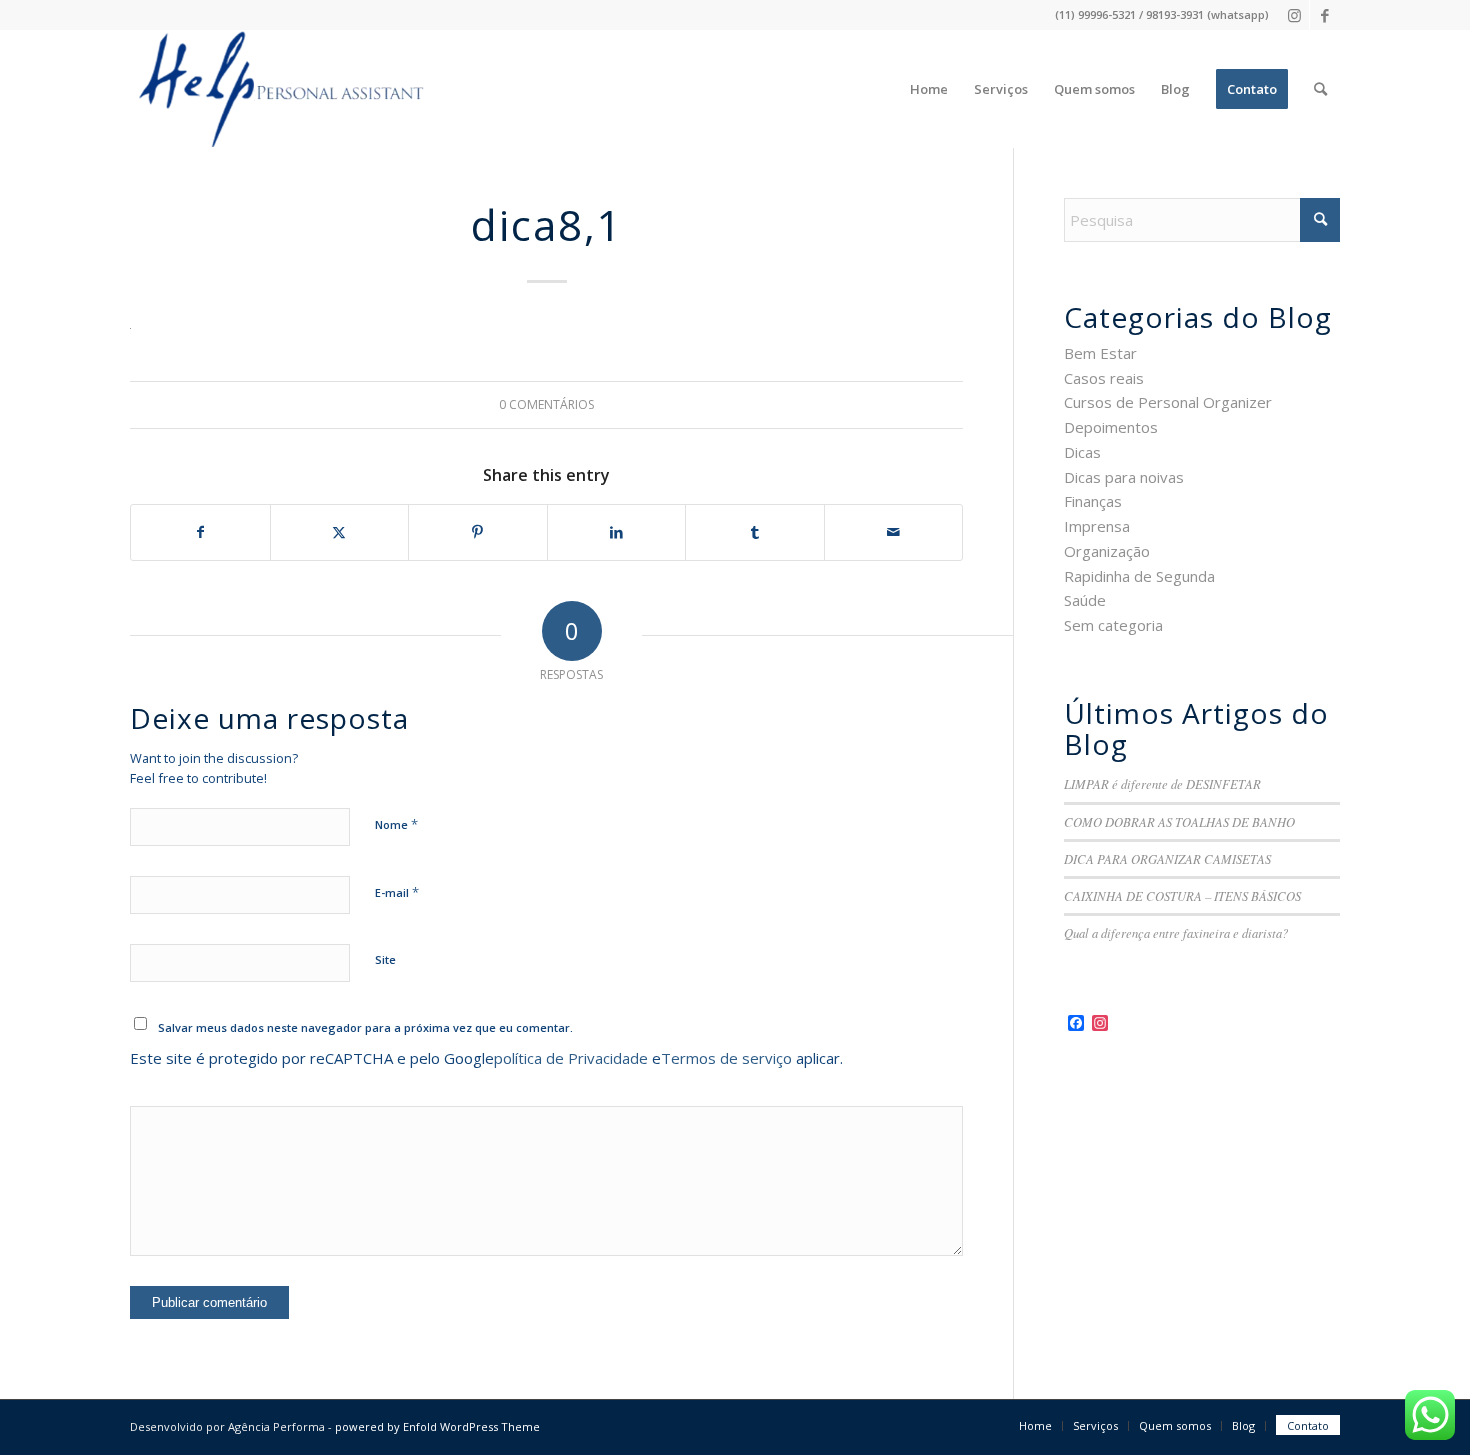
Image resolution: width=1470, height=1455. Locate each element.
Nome (396, 824)
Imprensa (1097, 526)
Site (385, 959)
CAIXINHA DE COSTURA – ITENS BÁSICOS (1182, 895)
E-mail (397, 892)
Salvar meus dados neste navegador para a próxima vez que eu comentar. (365, 1027)
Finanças (1093, 501)
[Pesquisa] (1320, 89)
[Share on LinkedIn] (617, 532)
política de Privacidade (571, 1058)
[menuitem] (929, 89)
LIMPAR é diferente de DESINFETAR (1162, 783)
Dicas (1082, 452)
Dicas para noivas (1124, 477)
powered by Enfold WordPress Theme (437, 1426)
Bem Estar (1100, 353)
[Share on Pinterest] (478, 532)
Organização (1107, 551)
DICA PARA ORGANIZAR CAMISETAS (1167, 858)
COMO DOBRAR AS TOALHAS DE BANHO (1179, 821)
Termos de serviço (726, 1058)
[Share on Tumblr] (755, 532)
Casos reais (1104, 378)
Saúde (1085, 600)
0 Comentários (546, 404)
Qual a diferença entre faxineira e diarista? (1176, 932)
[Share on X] (340, 532)
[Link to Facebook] (1325, 15)
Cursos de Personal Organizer (1168, 402)
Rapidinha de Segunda (1139, 576)
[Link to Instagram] (1294, 15)
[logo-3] (278, 89)
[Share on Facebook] (200, 532)
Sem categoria (1113, 625)
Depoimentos (1111, 427)
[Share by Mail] (894, 532)
